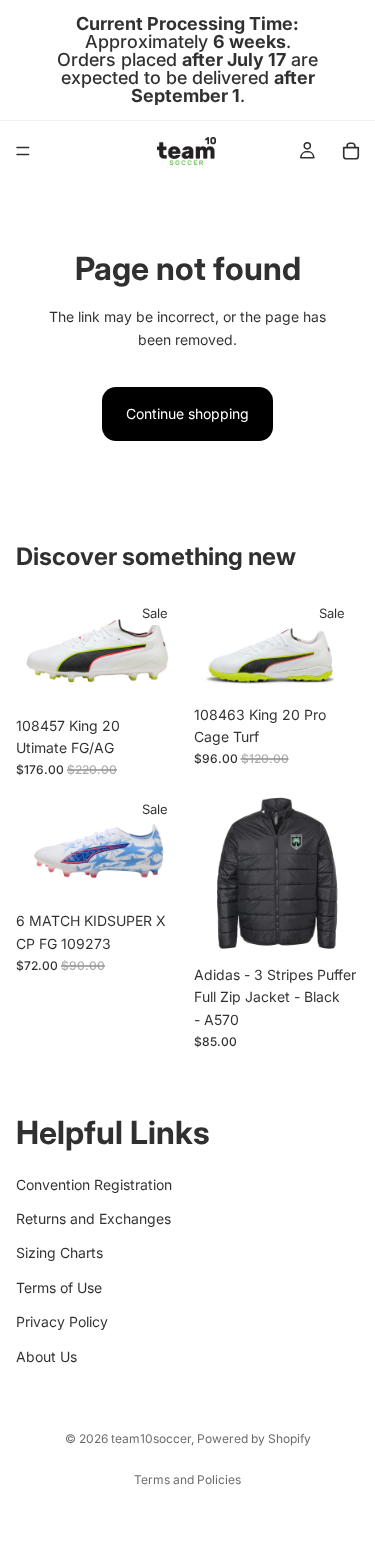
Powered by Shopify (254, 1438)
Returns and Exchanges (93, 1218)
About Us (46, 1356)
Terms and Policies (187, 1479)
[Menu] (23, 151)
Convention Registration (94, 1184)
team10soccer (151, 1438)
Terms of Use (59, 1287)
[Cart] (351, 151)
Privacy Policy (62, 1321)
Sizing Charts (59, 1253)
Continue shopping (187, 413)
